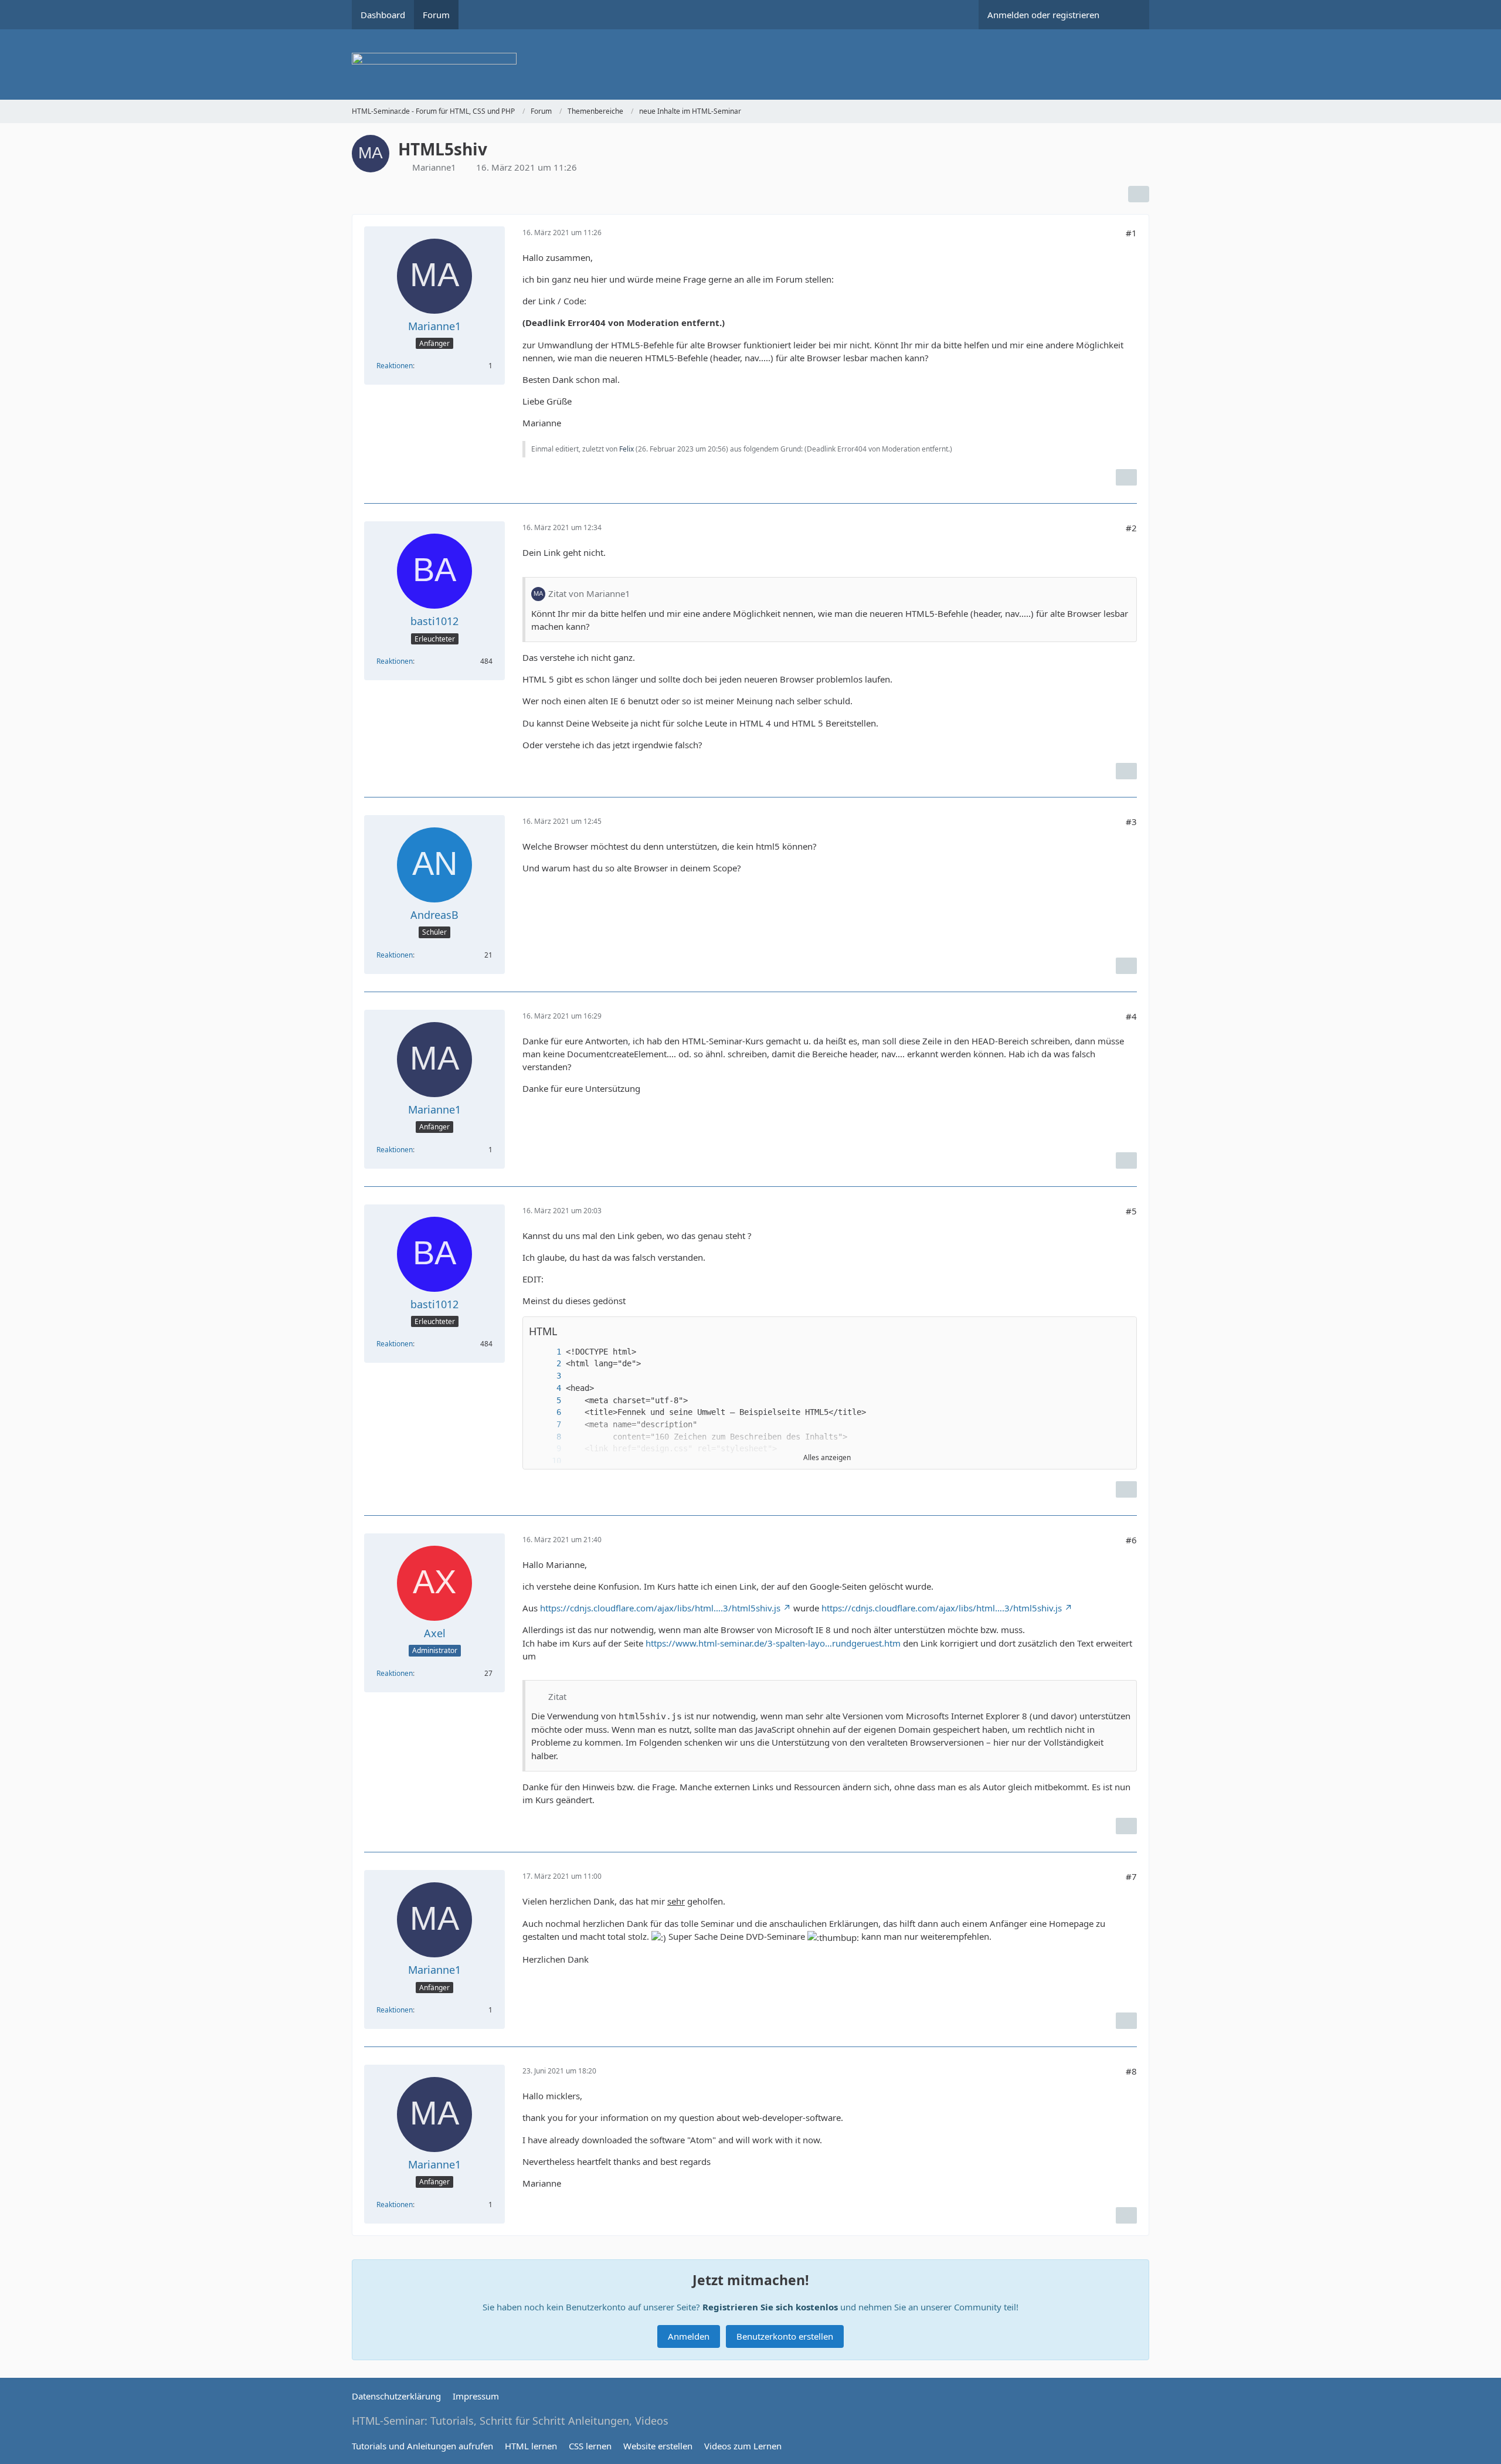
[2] (547, 1364)
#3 (1131, 822)
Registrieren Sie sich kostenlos (770, 2307)
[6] (547, 1412)
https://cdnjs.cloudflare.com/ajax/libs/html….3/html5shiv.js (660, 1608)
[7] (547, 1425)
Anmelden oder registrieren (1043, 15)
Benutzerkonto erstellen (785, 2336)
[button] (1122, 1331)
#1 (1131, 233)
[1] (547, 1352)
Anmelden (689, 2336)
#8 (1131, 2071)
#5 (1131, 1211)
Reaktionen (395, 366)
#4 (1131, 1016)
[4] (547, 1388)
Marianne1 (434, 167)
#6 (1131, 1540)
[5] (547, 1401)
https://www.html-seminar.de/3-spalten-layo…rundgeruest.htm (773, 1643)
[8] (547, 1437)
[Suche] (1129, 15)
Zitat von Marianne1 (589, 593)
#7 (1131, 1876)
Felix (626, 449)
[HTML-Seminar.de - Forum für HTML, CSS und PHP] (750, 65)
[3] (547, 1376)
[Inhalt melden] (1126, 477)
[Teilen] (1139, 194)
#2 (1131, 528)
